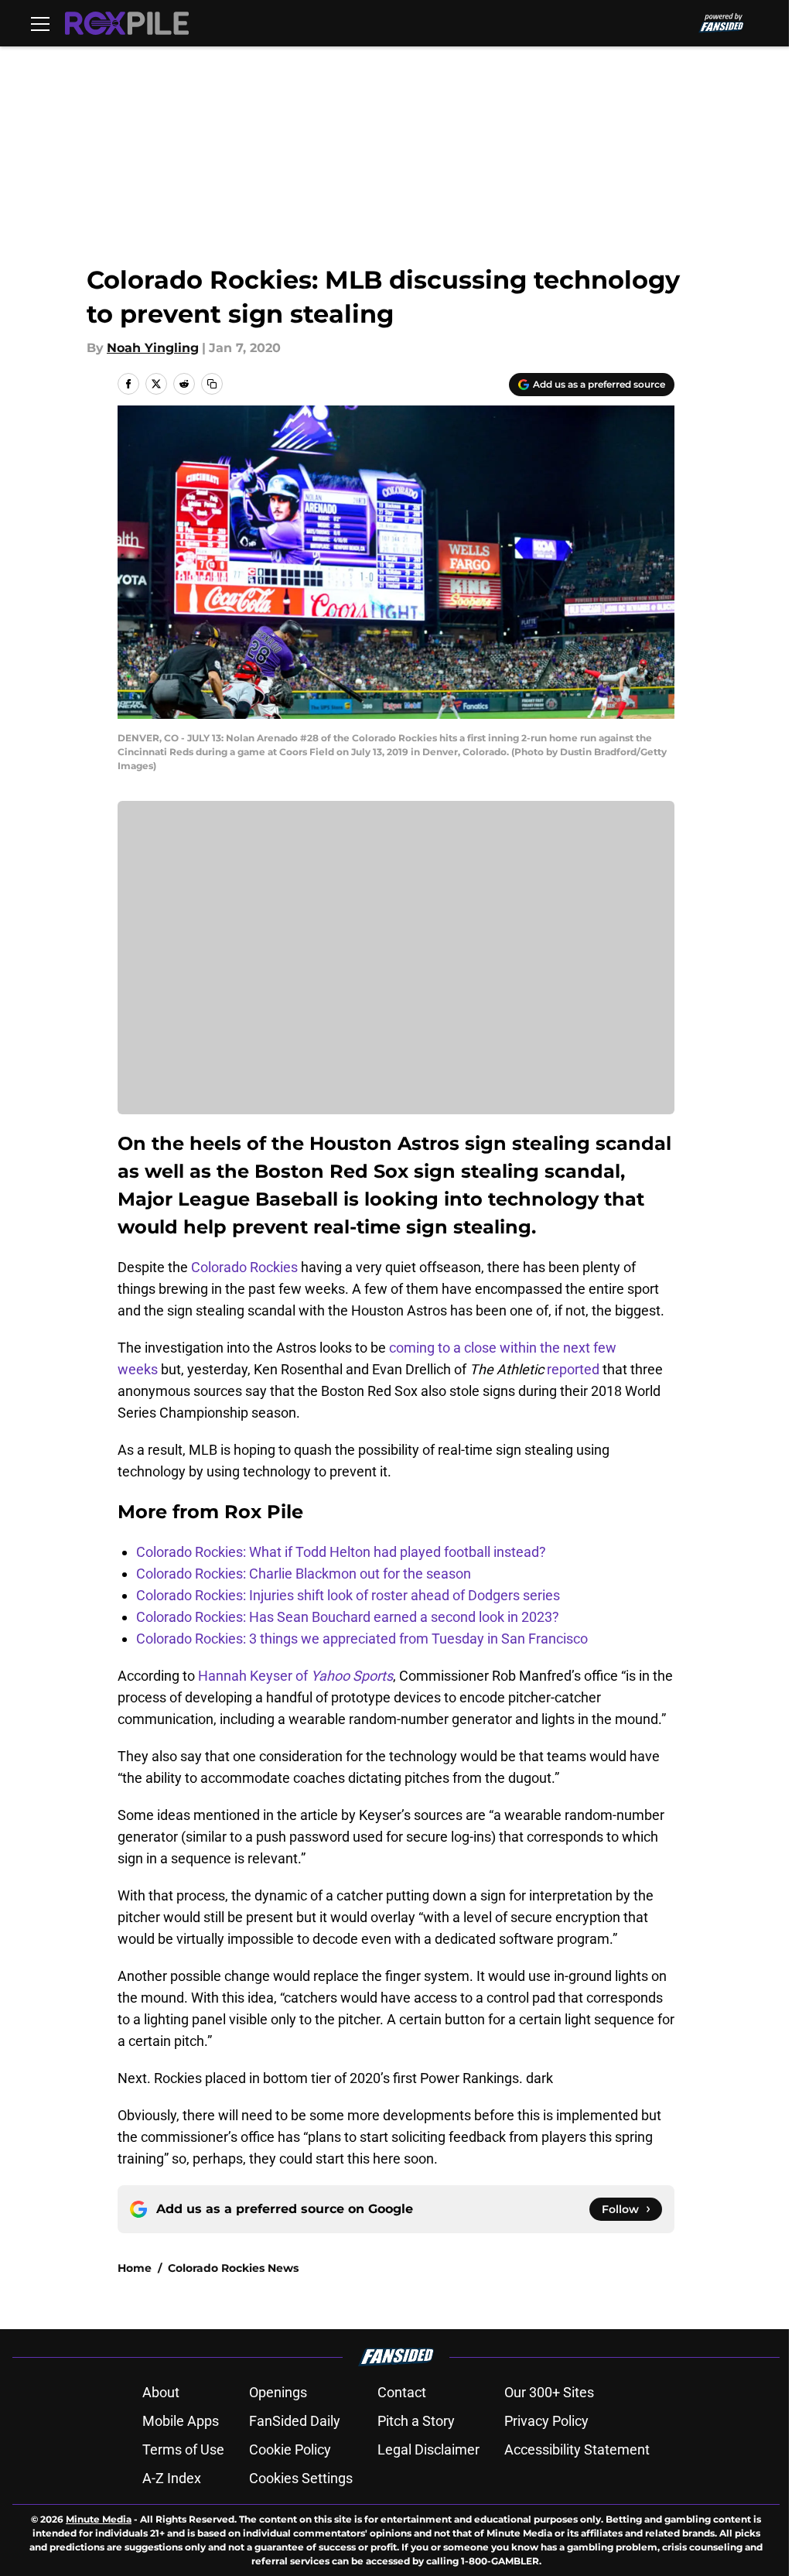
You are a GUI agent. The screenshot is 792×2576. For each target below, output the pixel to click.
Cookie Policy (290, 2449)
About (161, 2392)
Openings (278, 2392)
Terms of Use (183, 2449)
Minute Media (99, 2519)
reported (573, 1369)
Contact (402, 2392)
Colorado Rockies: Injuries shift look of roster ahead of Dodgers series (348, 1595)
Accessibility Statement (577, 2449)
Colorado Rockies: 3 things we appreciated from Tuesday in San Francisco (362, 1639)
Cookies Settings (301, 2478)
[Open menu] (40, 23)
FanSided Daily (295, 2421)
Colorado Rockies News (233, 2268)
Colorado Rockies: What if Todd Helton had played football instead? (341, 1552)
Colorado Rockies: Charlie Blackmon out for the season (304, 1574)
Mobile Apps (181, 2421)
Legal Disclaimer (428, 2449)
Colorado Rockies (244, 1267)
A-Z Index (172, 2478)
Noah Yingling (153, 348)
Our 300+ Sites (549, 2392)
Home (135, 2268)
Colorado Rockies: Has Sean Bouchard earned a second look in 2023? (348, 1617)
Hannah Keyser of (295, 1676)
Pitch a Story (416, 2421)
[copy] (212, 384)
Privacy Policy (546, 2421)
